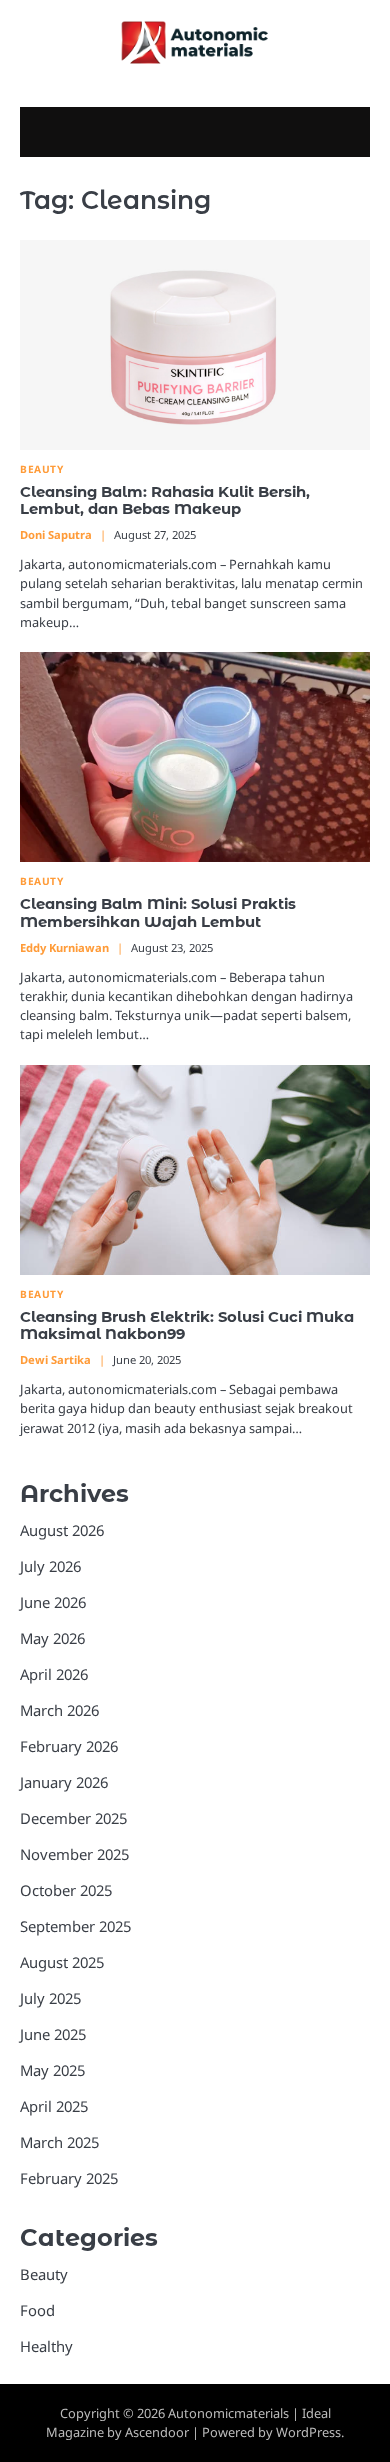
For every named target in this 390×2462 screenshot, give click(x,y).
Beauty (41, 469)
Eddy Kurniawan (64, 947)
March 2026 (59, 1710)
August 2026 (62, 1530)
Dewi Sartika (55, 1359)
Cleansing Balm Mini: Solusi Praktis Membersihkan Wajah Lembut (158, 913)
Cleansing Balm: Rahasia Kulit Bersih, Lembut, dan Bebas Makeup (165, 501)
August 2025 (62, 1962)
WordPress (308, 2432)
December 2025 (73, 1818)
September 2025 (75, 1926)
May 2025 (52, 2070)
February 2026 (69, 1746)
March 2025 (59, 2142)
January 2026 (64, 1782)
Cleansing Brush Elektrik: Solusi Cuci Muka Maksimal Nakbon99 (187, 1326)
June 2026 (53, 1602)
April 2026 (54, 1674)
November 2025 (74, 1854)
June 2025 (53, 2034)
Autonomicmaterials (228, 2413)
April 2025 (54, 2106)
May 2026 (52, 1638)
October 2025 (66, 1890)
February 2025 (69, 2178)
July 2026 (50, 1566)
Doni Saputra (56, 534)
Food (37, 2310)
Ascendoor (157, 2432)
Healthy (46, 2346)
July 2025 (50, 1998)
